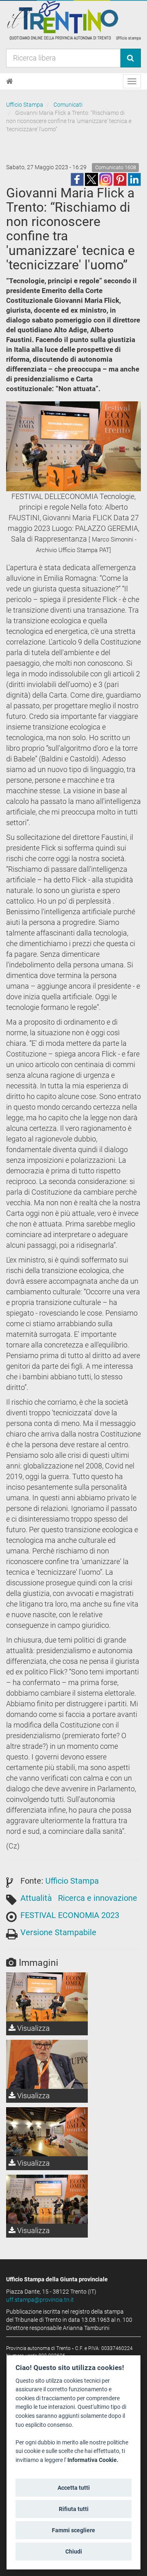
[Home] (10, 81)
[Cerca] (130, 58)
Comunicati (68, 105)
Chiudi (74, 2551)
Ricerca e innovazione (98, 1898)
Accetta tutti (74, 2488)
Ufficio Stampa (25, 105)
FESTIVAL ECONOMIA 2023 (70, 1915)
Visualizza (33, 2028)
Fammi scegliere (73, 2530)
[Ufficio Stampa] (73, 20)
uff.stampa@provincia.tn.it (40, 2300)
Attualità (36, 1898)
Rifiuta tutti (74, 2509)
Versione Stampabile (58, 1932)
